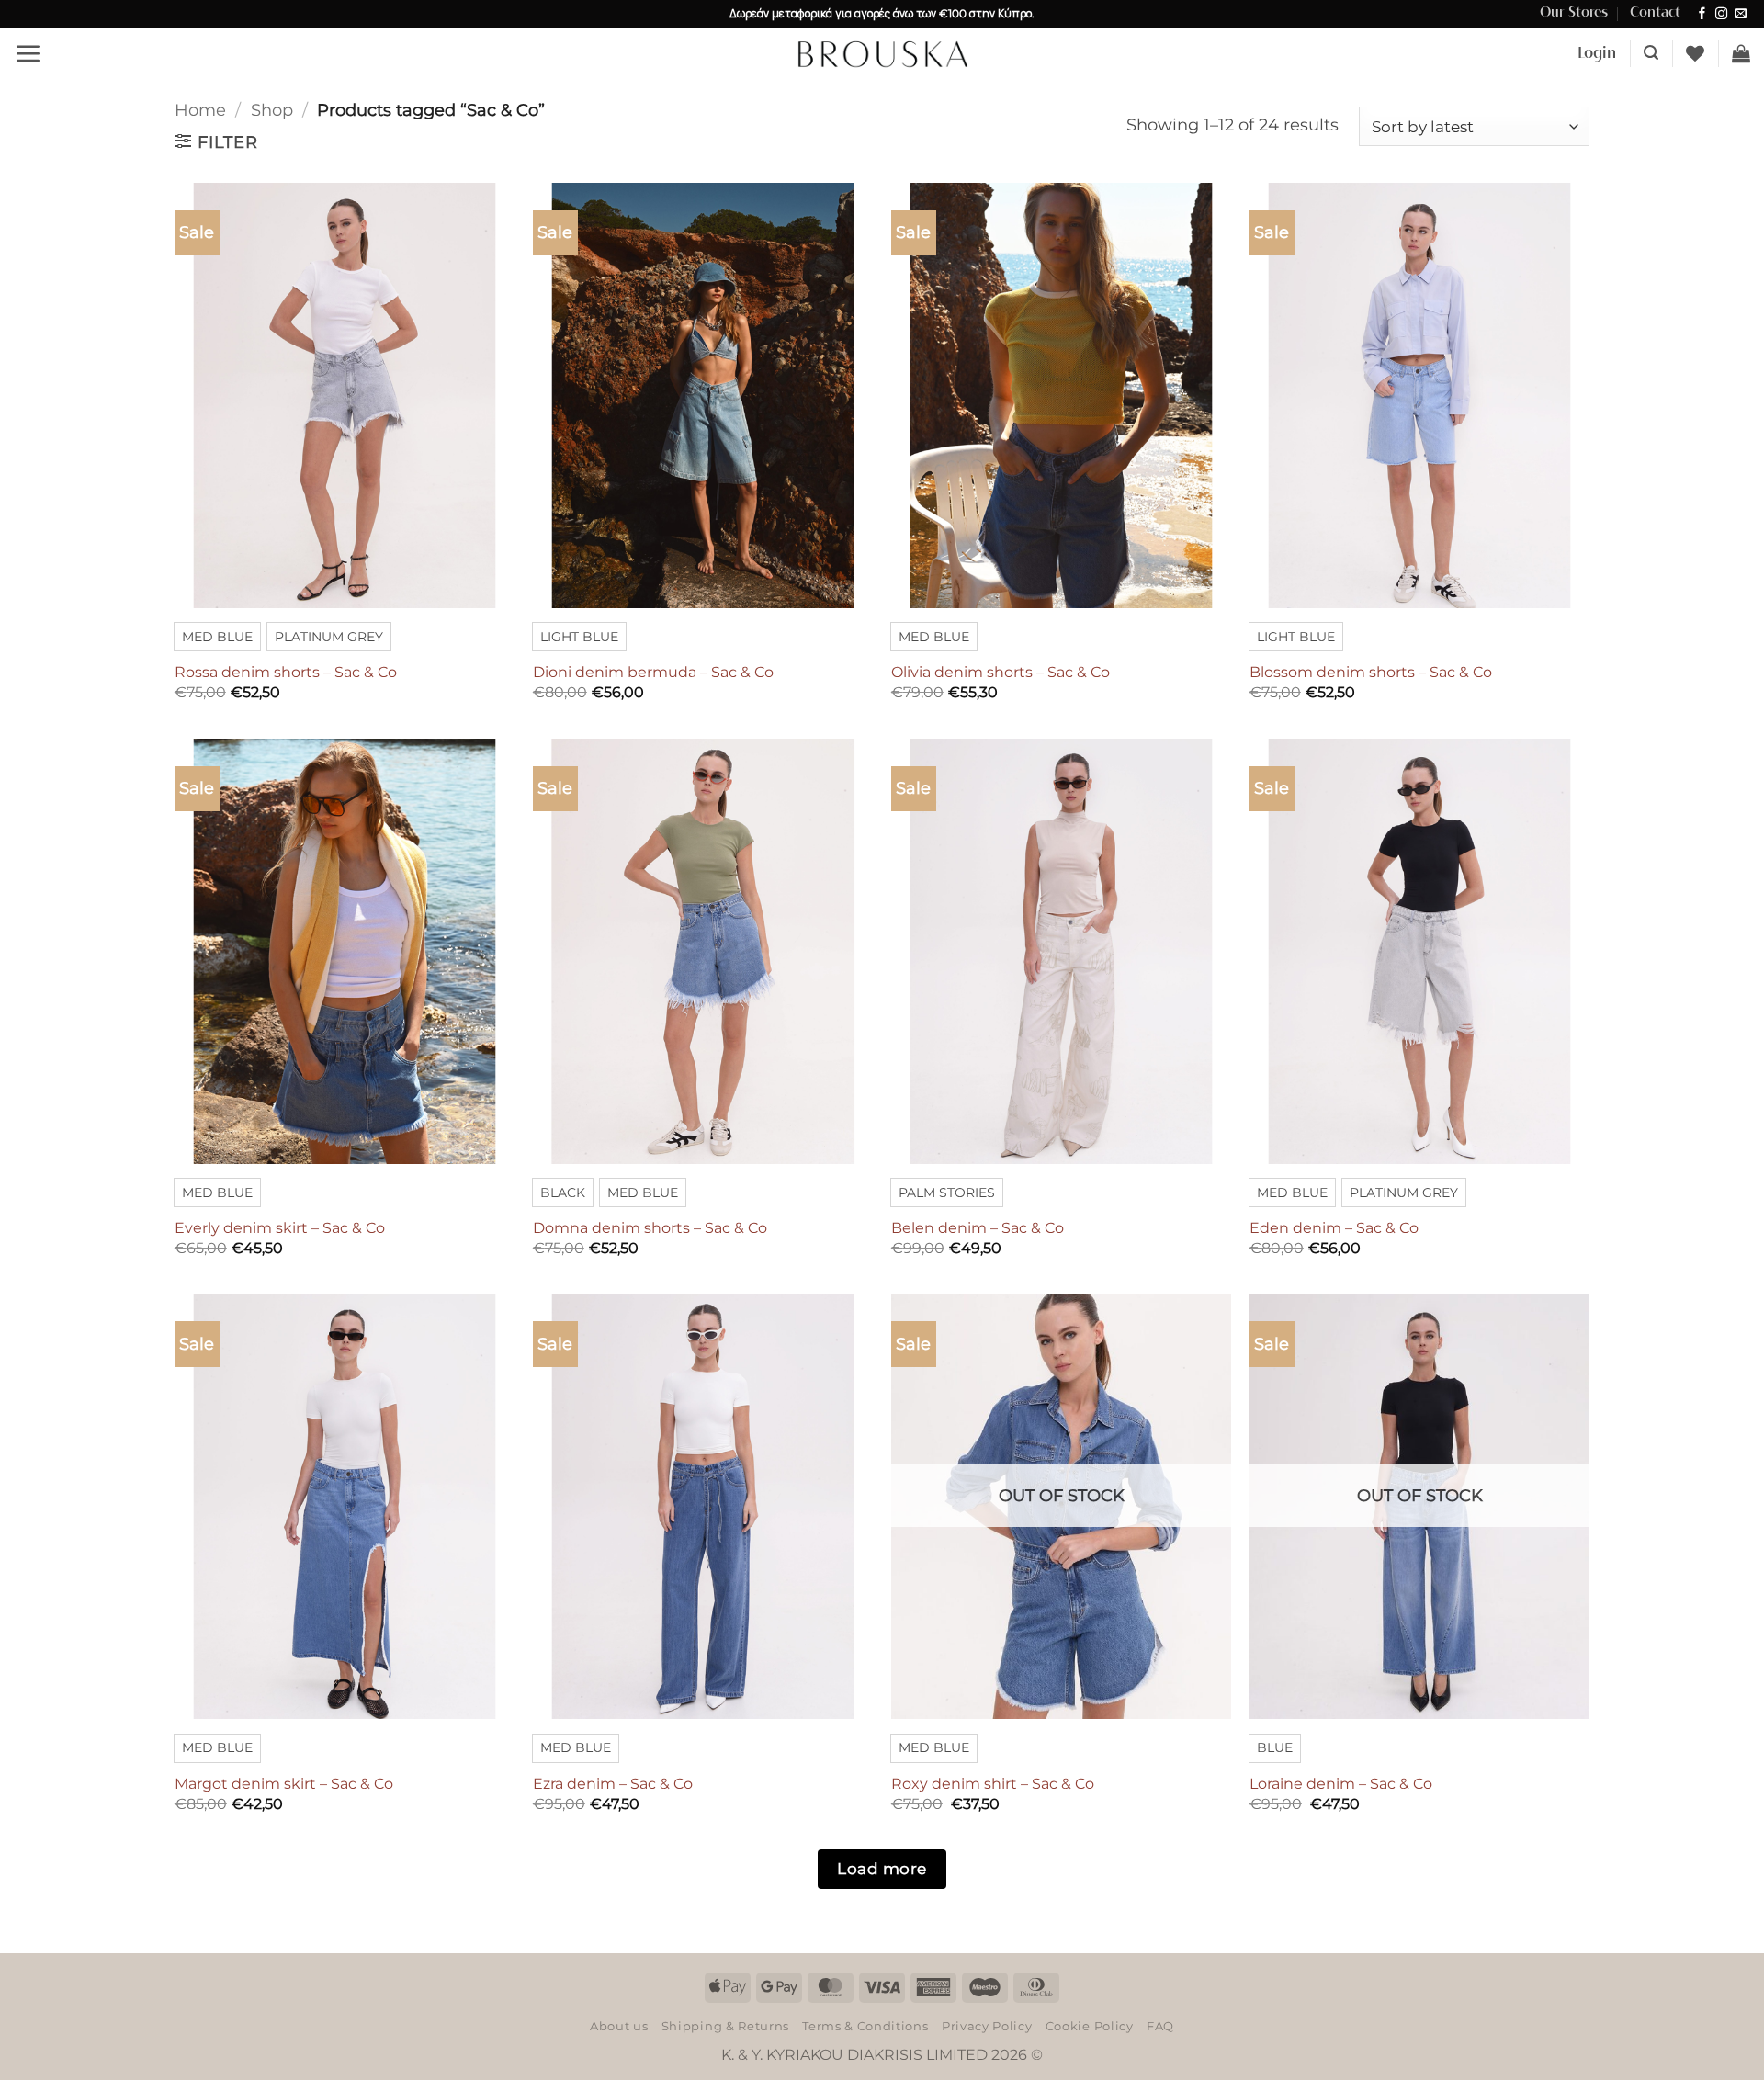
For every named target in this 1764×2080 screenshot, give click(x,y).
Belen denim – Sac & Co (978, 1228)
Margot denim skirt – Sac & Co (284, 1784)
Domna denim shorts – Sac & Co (650, 1228)
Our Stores (1574, 13)
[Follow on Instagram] (1721, 14)
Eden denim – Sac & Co (1334, 1228)
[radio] (217, 637)
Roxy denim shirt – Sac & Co (993, 1784)
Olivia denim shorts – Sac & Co (1001, 672)
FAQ (1160, 2026)
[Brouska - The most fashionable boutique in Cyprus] (882, 53)
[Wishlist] (1695, 53)
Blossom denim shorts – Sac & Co (1371, 672)
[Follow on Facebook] (1702, 14)
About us (619, 2026)
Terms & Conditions (865, 2026)
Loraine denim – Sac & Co (1341, 1784)
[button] (28, 53)
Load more (882, 1868)
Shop (272, 110)
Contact (1655, 13)
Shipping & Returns (725, 2026)
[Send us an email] (1741, 14)
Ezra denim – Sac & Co (613, 1784)
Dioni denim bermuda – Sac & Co (653, 672)
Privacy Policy (987, 2026)
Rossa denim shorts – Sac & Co (286, 672)
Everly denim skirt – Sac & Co (280, 1228)
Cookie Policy (1090, 2026)
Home (200, 110)
